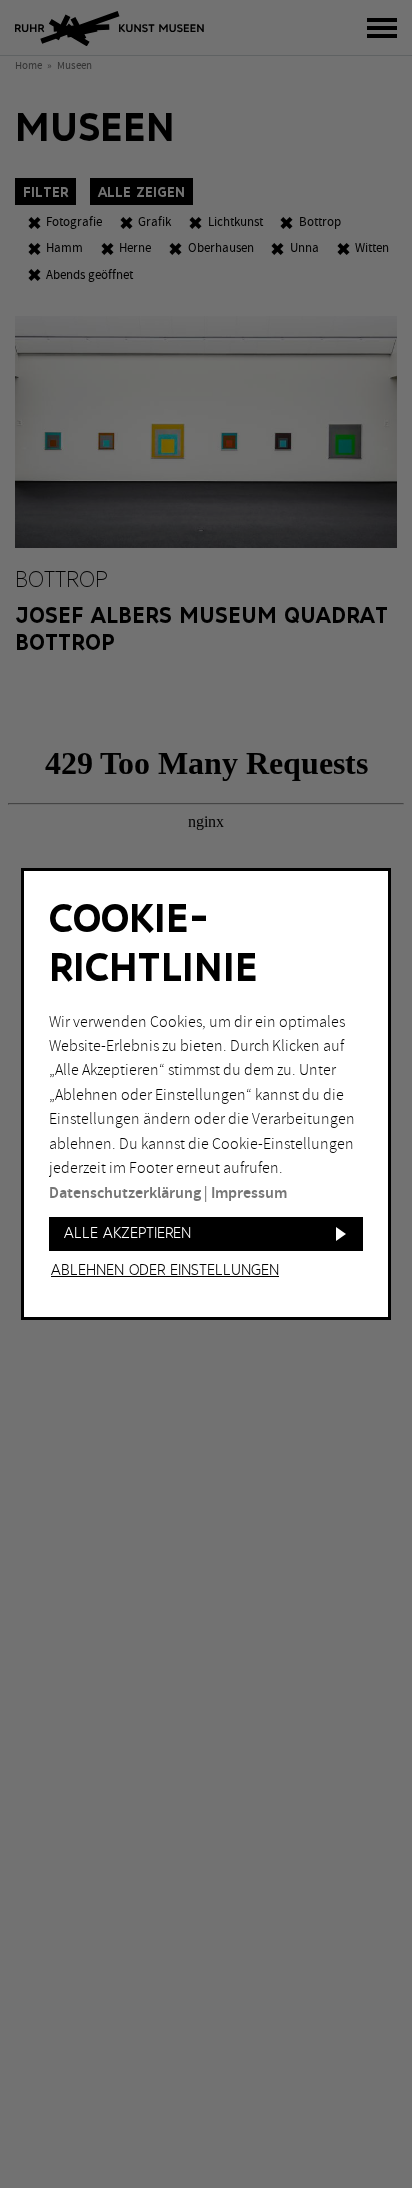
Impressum (249, 1193)
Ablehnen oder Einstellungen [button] (165, 1271)
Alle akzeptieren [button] (127, 1233)
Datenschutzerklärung (125, 1193)
